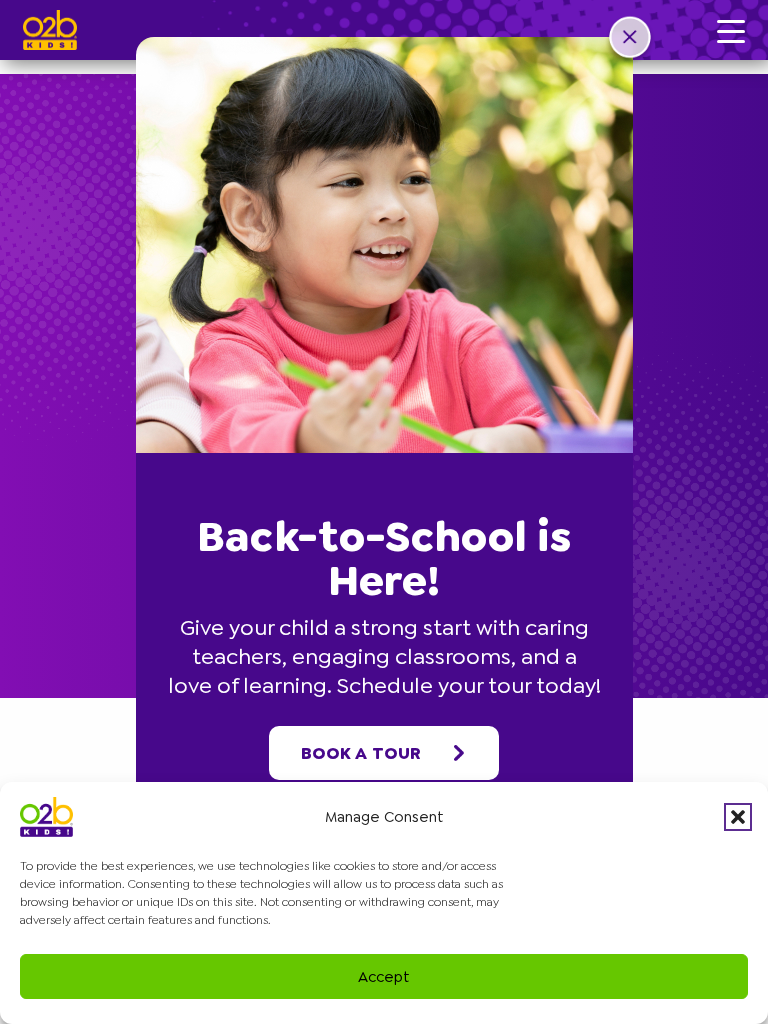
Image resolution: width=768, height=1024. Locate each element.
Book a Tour (361, 753)
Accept (384, 977)
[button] (738, 817)
